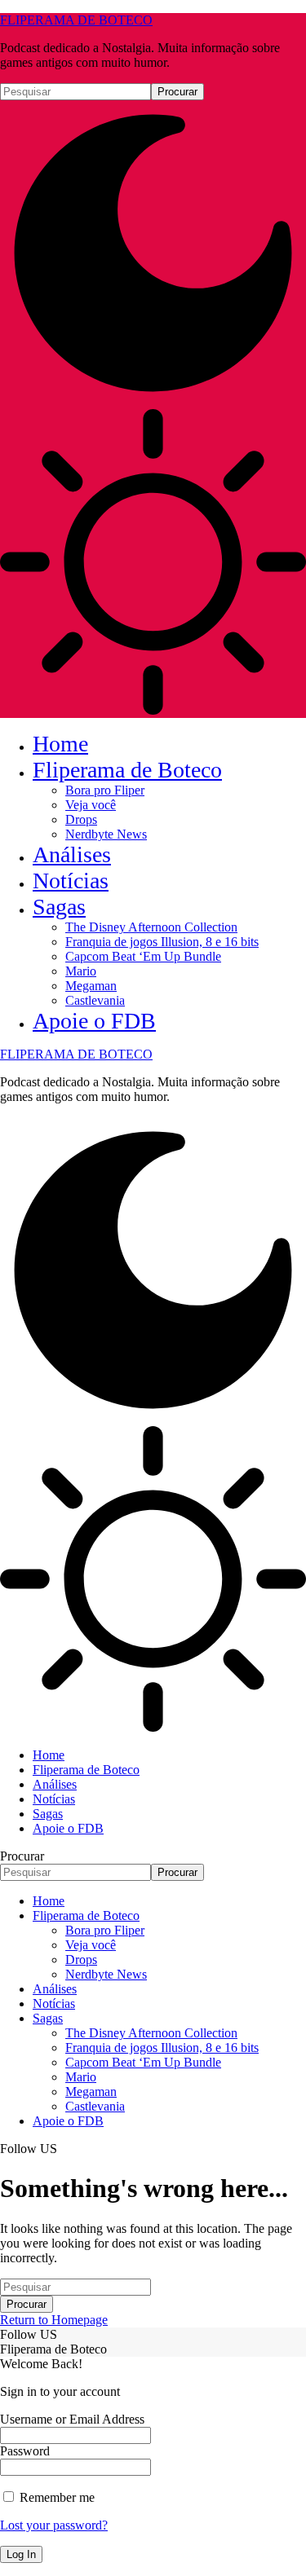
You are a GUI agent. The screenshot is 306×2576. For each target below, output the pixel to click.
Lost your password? (54, 2525)
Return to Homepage (54, 2320)
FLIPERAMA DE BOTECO (76, 20)
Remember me (55, 2497)
